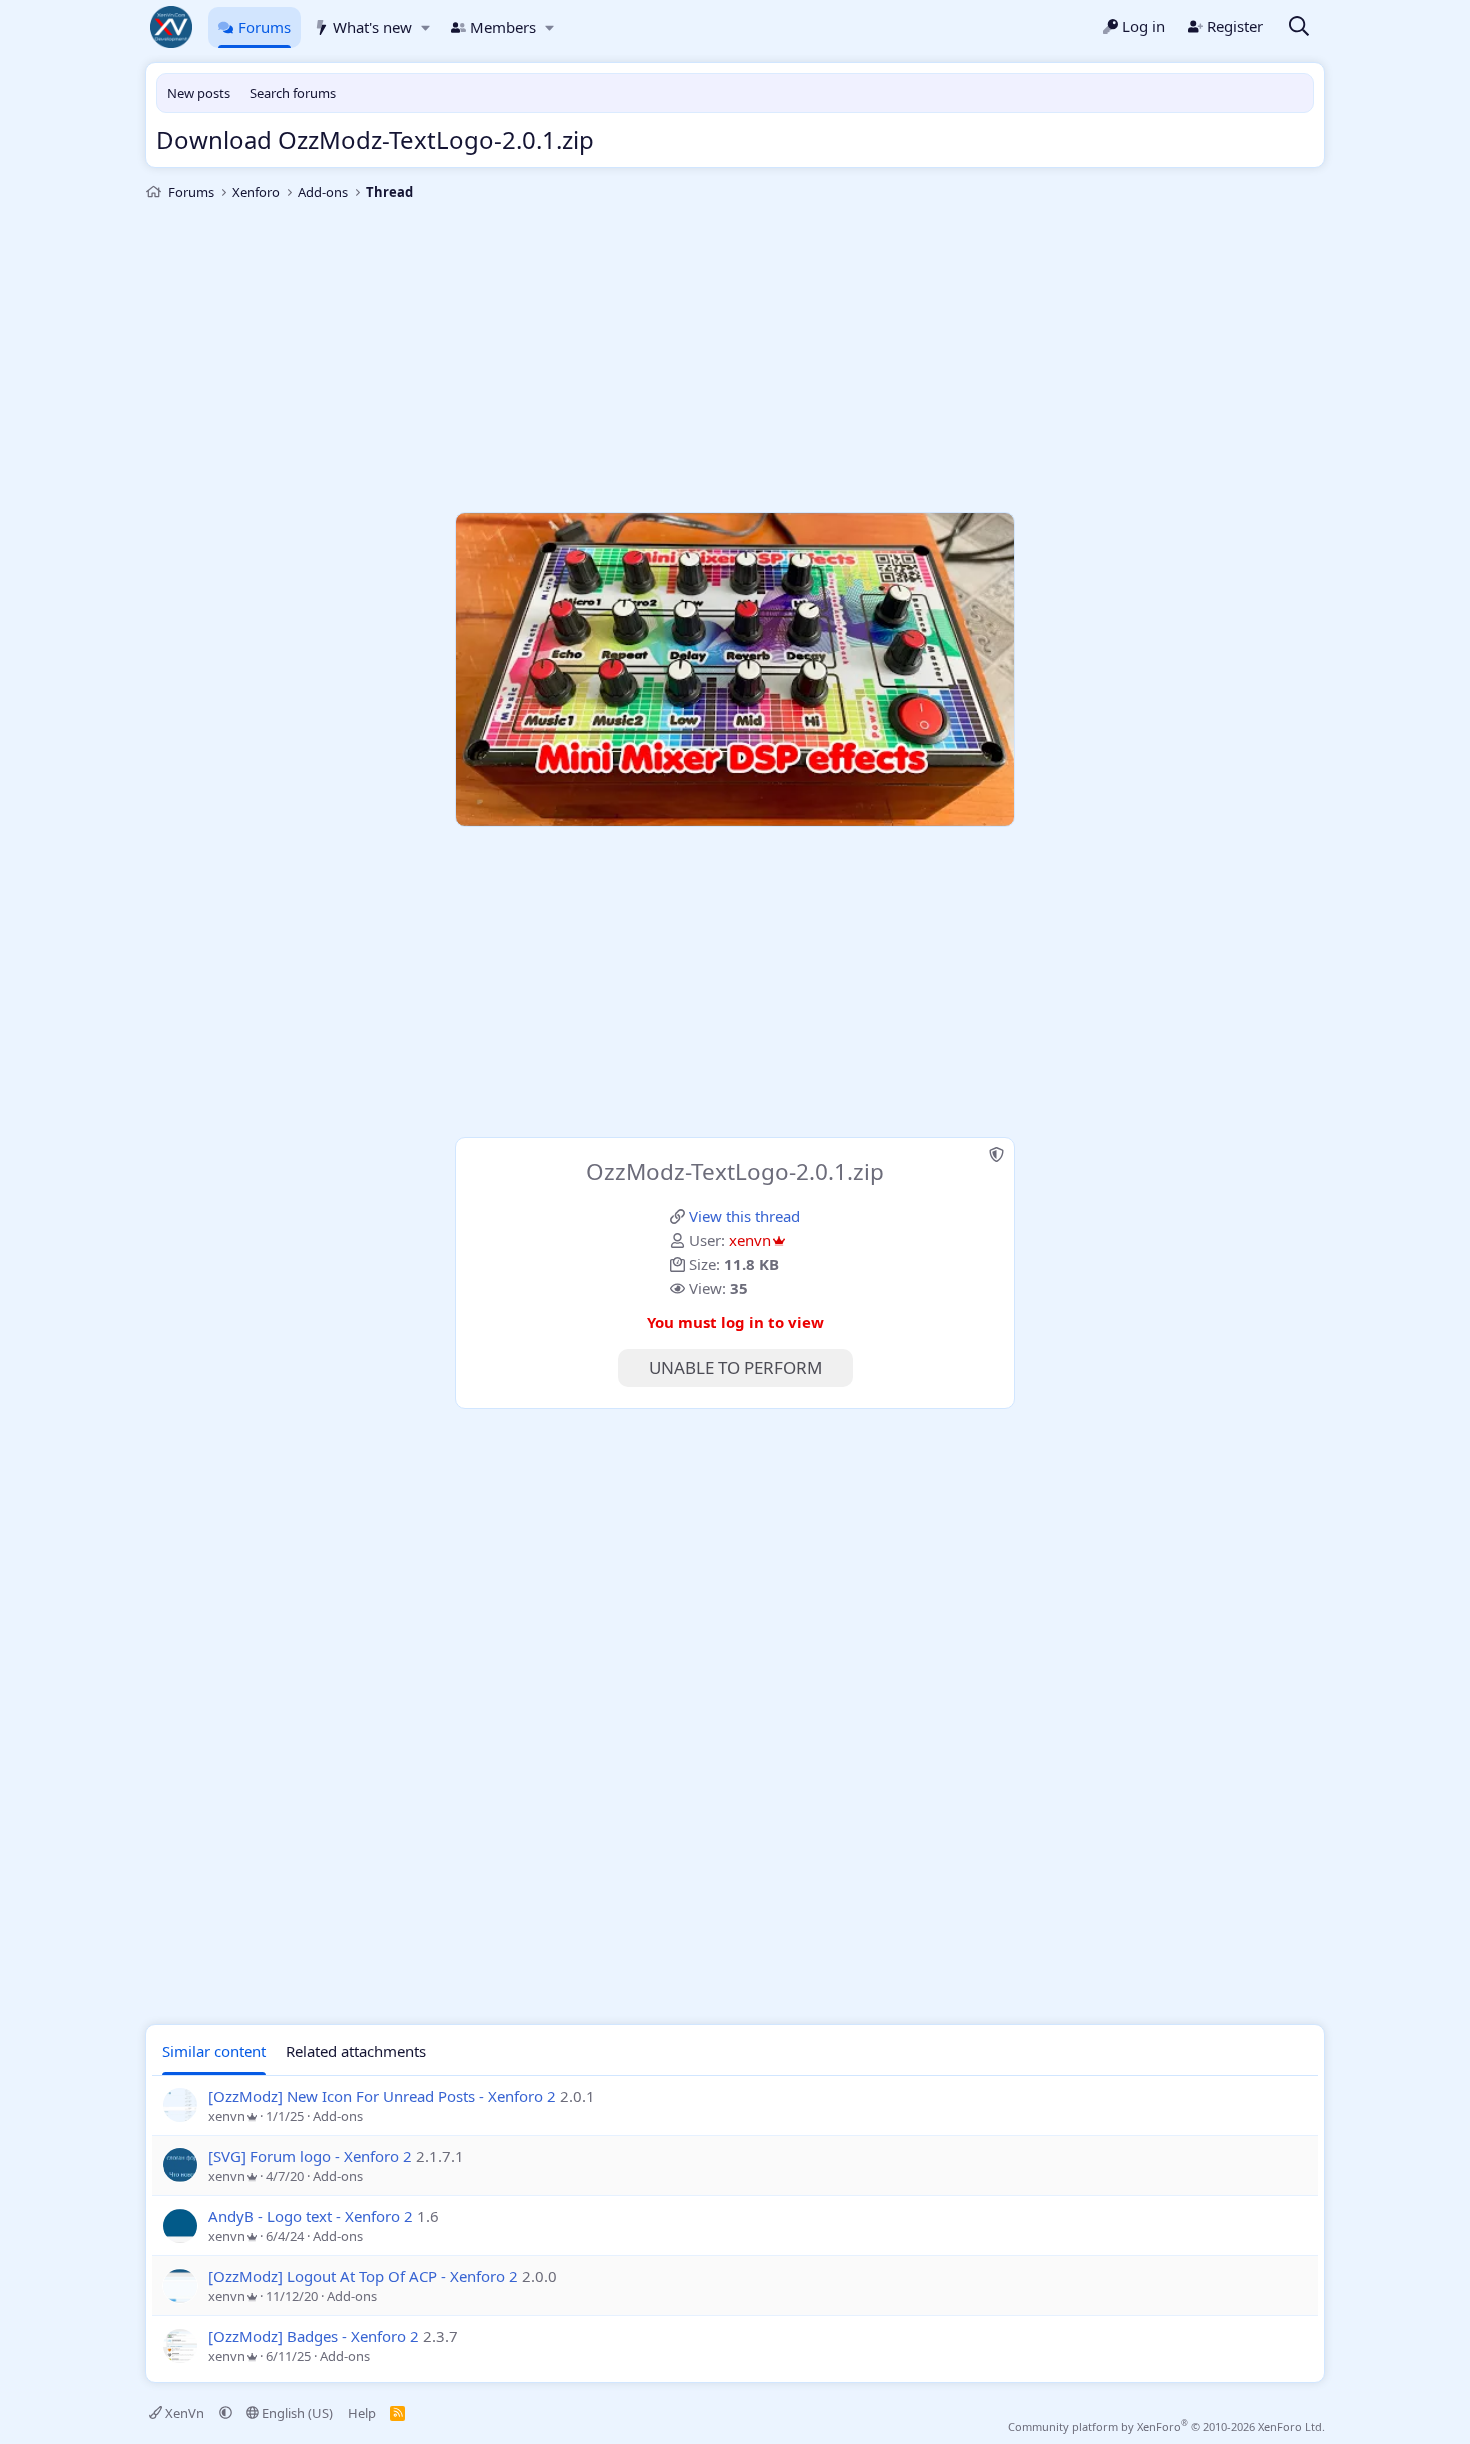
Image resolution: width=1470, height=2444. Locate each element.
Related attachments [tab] (356, 2051)
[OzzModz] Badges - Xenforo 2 (313, 2336)
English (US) (296, 2413)
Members (503, 27)
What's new (372, 27)
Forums (264, 27)
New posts (198, 93)
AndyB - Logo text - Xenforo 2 (310, 2216)
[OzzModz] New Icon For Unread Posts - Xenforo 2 (382, 2096)
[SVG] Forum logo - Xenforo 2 (310, 2156)
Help (362, 2413)
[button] (425, 27)
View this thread (744, 1216)
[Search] (1299, 27)
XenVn (184, 2413)
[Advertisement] (735, 357)
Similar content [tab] (214, 2051)
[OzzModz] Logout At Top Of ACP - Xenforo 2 (363, 2276)
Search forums (293, 93)
